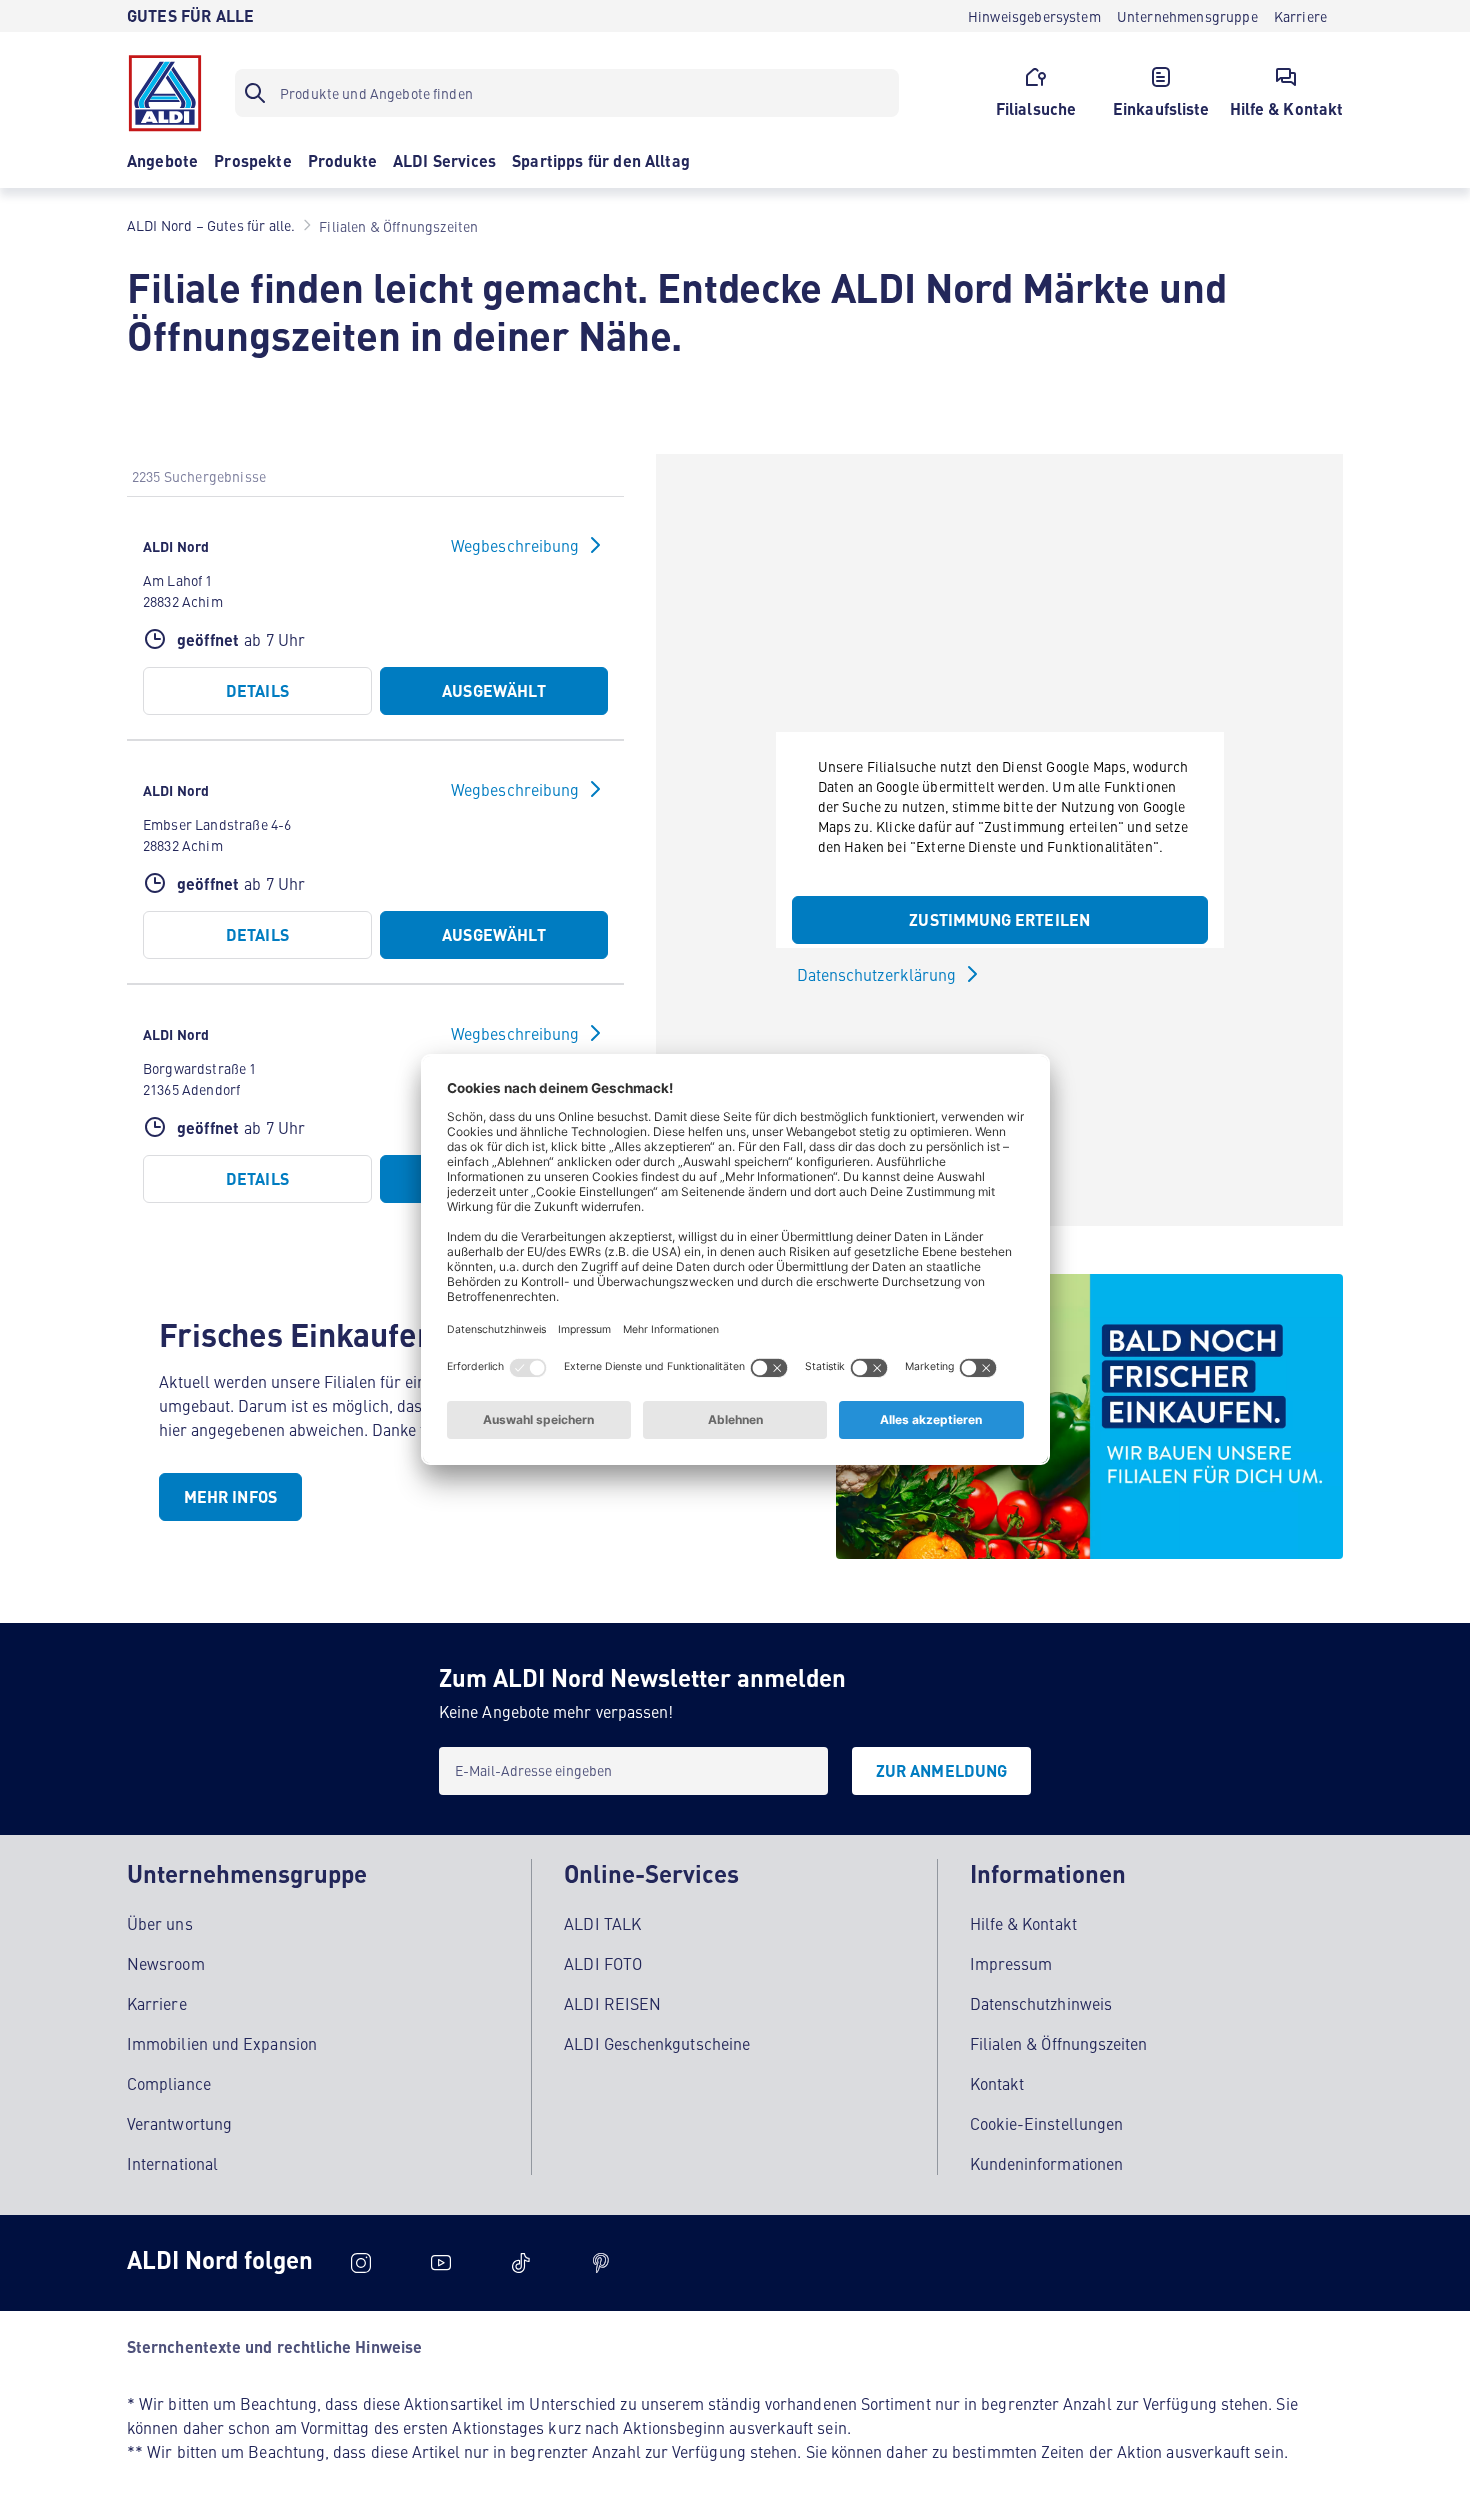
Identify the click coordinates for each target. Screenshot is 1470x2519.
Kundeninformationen (1047, 2163)
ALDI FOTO (603, 1963)
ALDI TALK (602, 1923)
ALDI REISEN (612, 2003)
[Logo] (165, 93)
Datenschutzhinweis (1041, 2003)
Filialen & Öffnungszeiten (1059, 2043)
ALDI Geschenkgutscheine (657, 2043)
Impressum (1011, 1963)
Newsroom (166, 1963)
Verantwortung (179, 2123)
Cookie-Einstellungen (1047, 2123)
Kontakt (997, 2083)
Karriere (157, 2003)
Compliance (169, 2083)
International (172, 2163)
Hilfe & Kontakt (1023, 1923)
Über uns (160, 1923)
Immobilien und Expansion (222, 2043)
